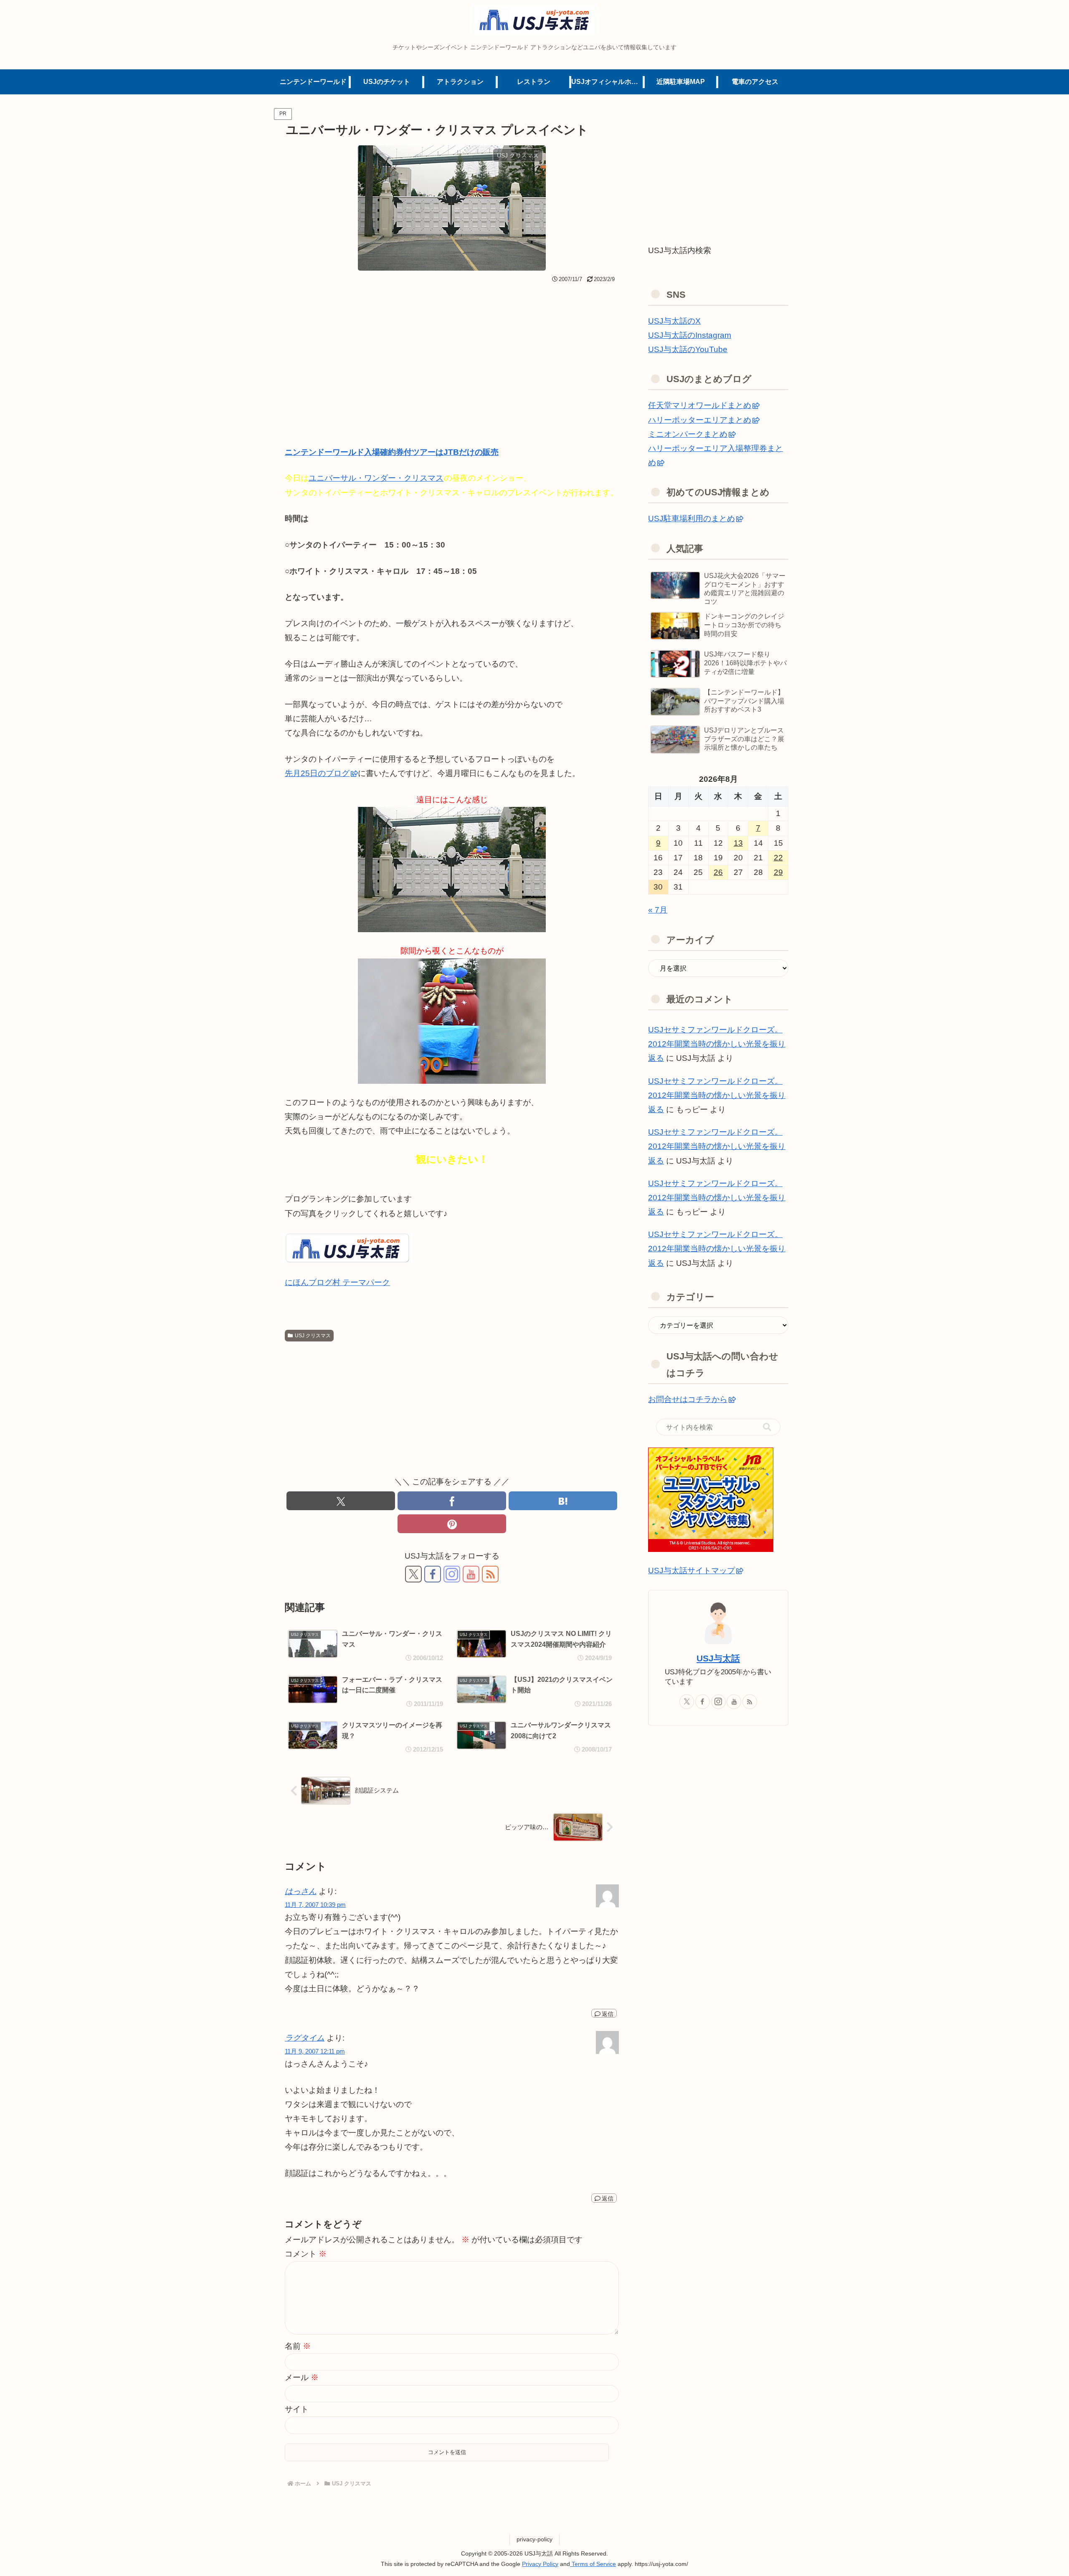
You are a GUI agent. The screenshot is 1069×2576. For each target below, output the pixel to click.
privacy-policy (534, 2539)
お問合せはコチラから (688, 1399)
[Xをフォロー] (413, 1574)
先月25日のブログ (317, 773)
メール (302, 2377)
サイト (297, 2409)
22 (778, 858)
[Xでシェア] (341, 1501)
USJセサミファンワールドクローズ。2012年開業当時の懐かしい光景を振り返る (717, 1044)
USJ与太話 (718, 1658)
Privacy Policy (540, 2564)
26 (718, 872)
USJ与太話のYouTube (688, 349)
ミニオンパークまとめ (688, 434)
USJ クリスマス (313, 1336)
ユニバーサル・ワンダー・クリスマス (376, 478)
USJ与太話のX (674, 321)
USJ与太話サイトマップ (692, 1571)
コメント (306, 2254)
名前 (298, 2346)
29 (778, 872)
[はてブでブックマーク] (563, 1501)
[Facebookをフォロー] (433, 1574)
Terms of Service (593, 2564)
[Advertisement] (452, 349)
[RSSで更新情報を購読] (490, 1574)
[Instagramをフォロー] (452, 1574)
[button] (767, 1427)
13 (738, 843)
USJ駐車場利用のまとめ (692, 518)
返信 (608, 2014)
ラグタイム (305, 2038)
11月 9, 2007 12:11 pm (315, 2051)
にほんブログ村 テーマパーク (337, 1282)
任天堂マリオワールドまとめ (700, 405)
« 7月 (658, 910)
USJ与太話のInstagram (690, 335)
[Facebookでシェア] (452, 1501)
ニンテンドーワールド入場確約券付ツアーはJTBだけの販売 (392, 452)
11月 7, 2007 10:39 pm (315, 1905)
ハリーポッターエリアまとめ (700, 420)
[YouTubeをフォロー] (471, 1574)
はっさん (301, 1891)
